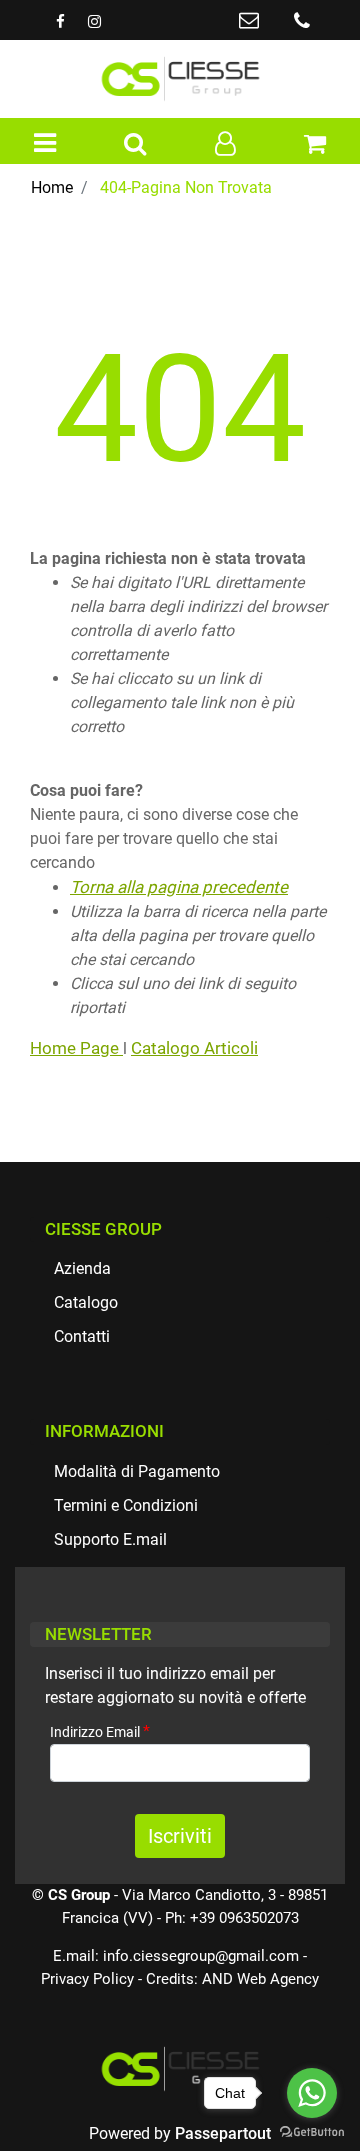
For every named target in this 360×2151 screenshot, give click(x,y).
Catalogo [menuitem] (86, 1302)
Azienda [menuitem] (82, 1268)
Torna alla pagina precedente (179, 887)
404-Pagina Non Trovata (186, 187)
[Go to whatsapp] (312, 2093)
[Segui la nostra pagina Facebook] (62, 21)
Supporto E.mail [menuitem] (110, 1539)
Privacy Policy (87, 1979)
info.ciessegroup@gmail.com (201, 1956)
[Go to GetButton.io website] (312, 2131)
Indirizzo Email (100, 1731)
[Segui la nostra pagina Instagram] (94, 21)
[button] (180, 1836)
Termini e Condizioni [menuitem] (126, 1505)
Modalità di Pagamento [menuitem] (137, 1471)
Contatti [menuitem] (82, 1336)
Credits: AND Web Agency (232, 1979)
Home (52, 187)
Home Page (76, 1048)
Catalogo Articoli (194, 1048)
